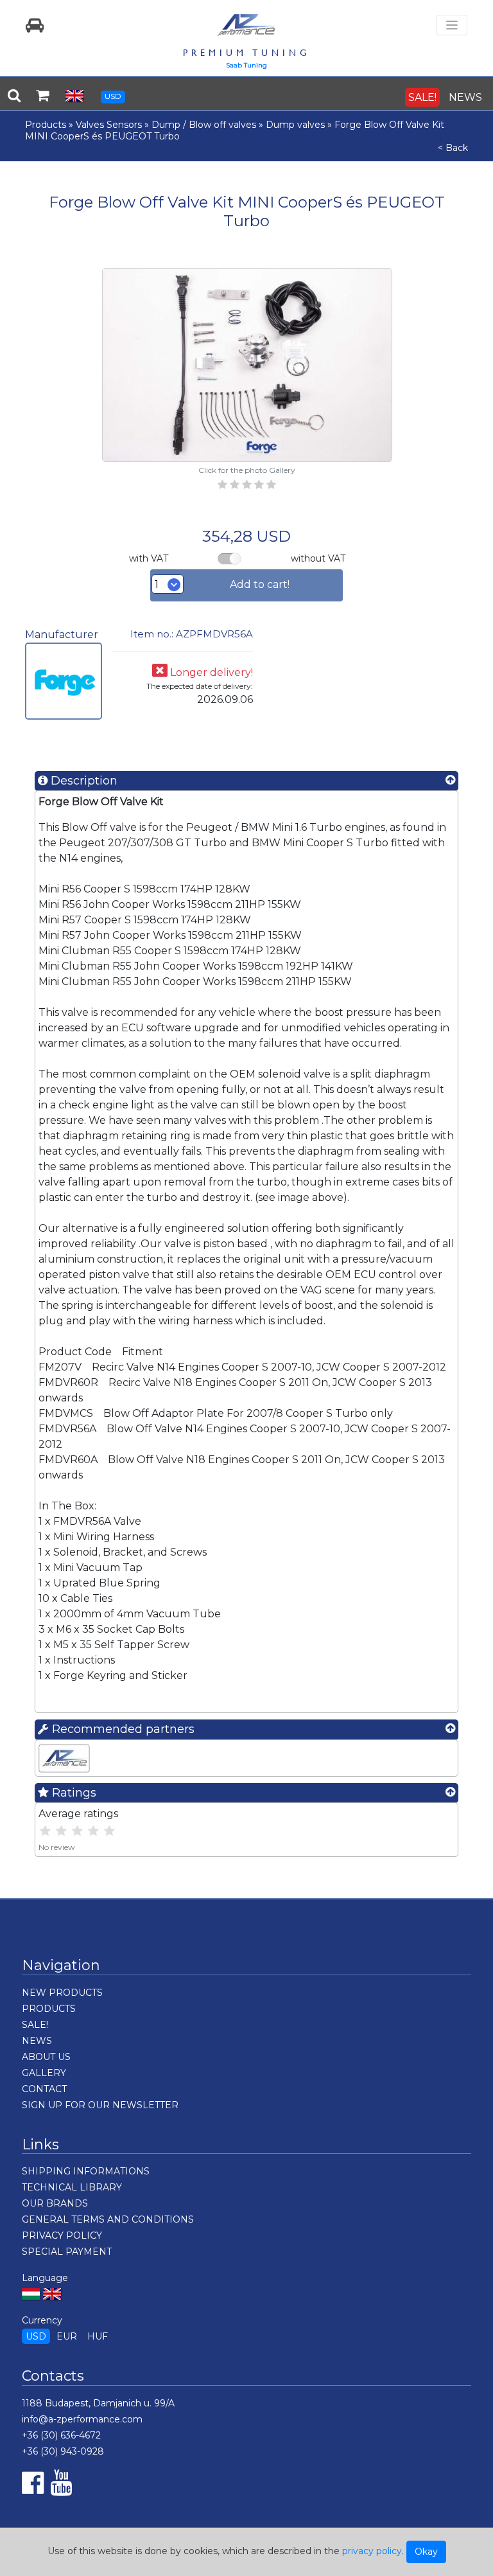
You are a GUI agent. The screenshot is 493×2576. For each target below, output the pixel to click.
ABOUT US (46, 2057)
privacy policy (372, 2551)
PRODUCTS (49, 2009)
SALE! (422, 97)
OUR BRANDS (55, 2203)
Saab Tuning (246, 65)
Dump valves (295, 125)
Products (46, 125)
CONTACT (44, 2089)
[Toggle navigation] (452, 25)
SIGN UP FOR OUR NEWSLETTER (100, 2105)
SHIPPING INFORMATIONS (86, 2171)
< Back (453, 148)
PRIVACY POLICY (62, 2235)
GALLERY (44, 2073)
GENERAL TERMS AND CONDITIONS (108, 2219)
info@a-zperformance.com (82, 2419)
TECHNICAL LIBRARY (72, 2187)
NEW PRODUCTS (62, 1993)
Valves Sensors (109, 125)
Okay (426, 2552)
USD (113, 96)
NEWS (465, 97)
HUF (98, 2336)
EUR (67, 2336)
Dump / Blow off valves (204, 125)
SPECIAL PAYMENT (67, 2252)
